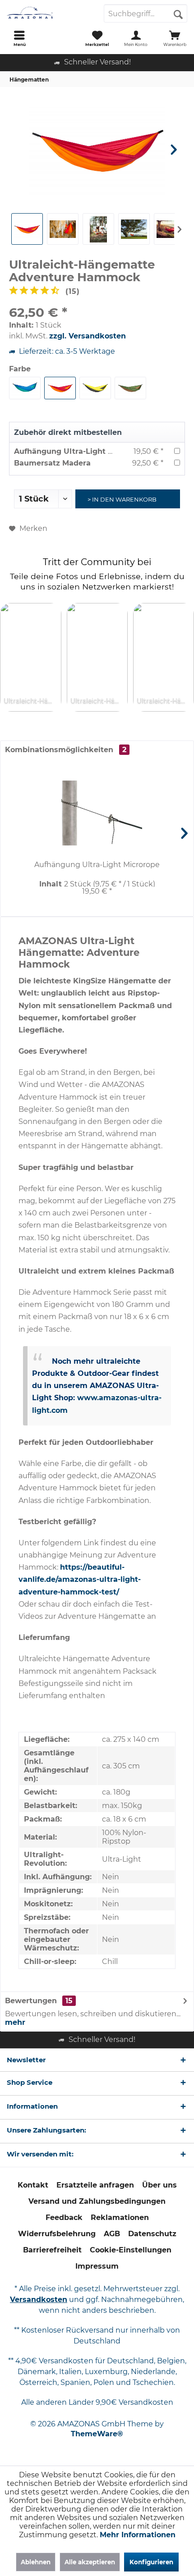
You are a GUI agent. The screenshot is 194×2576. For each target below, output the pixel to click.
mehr (15, 2022)
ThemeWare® (97, 2434)
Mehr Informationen (138, 2535)
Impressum (97, 2266)
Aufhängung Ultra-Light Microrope (80, 451)
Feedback (64, 2217)
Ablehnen (36, 2562)
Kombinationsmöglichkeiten (66, 750)
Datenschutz (152, 2234)
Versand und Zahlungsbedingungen (97, 2201)
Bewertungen (31, 2001)
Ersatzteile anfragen (95, 2185)
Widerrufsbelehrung (57, 2234)
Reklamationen (120, 2217)
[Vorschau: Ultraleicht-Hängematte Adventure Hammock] (98, 229)
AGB (112, 2234)
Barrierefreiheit (52, 2250)
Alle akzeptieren (90, 2562)
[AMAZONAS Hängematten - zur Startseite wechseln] (48, 14)
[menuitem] (19, 38)
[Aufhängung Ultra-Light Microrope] (97, 813)
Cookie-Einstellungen (131, 2250)
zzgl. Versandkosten (88, 336)
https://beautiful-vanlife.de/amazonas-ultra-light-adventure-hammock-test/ (80, 1579)
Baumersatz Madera (52, 463)
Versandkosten (39, 2300)
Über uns (159, 2185)
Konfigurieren (151, 2562)
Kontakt (33, 2185)
